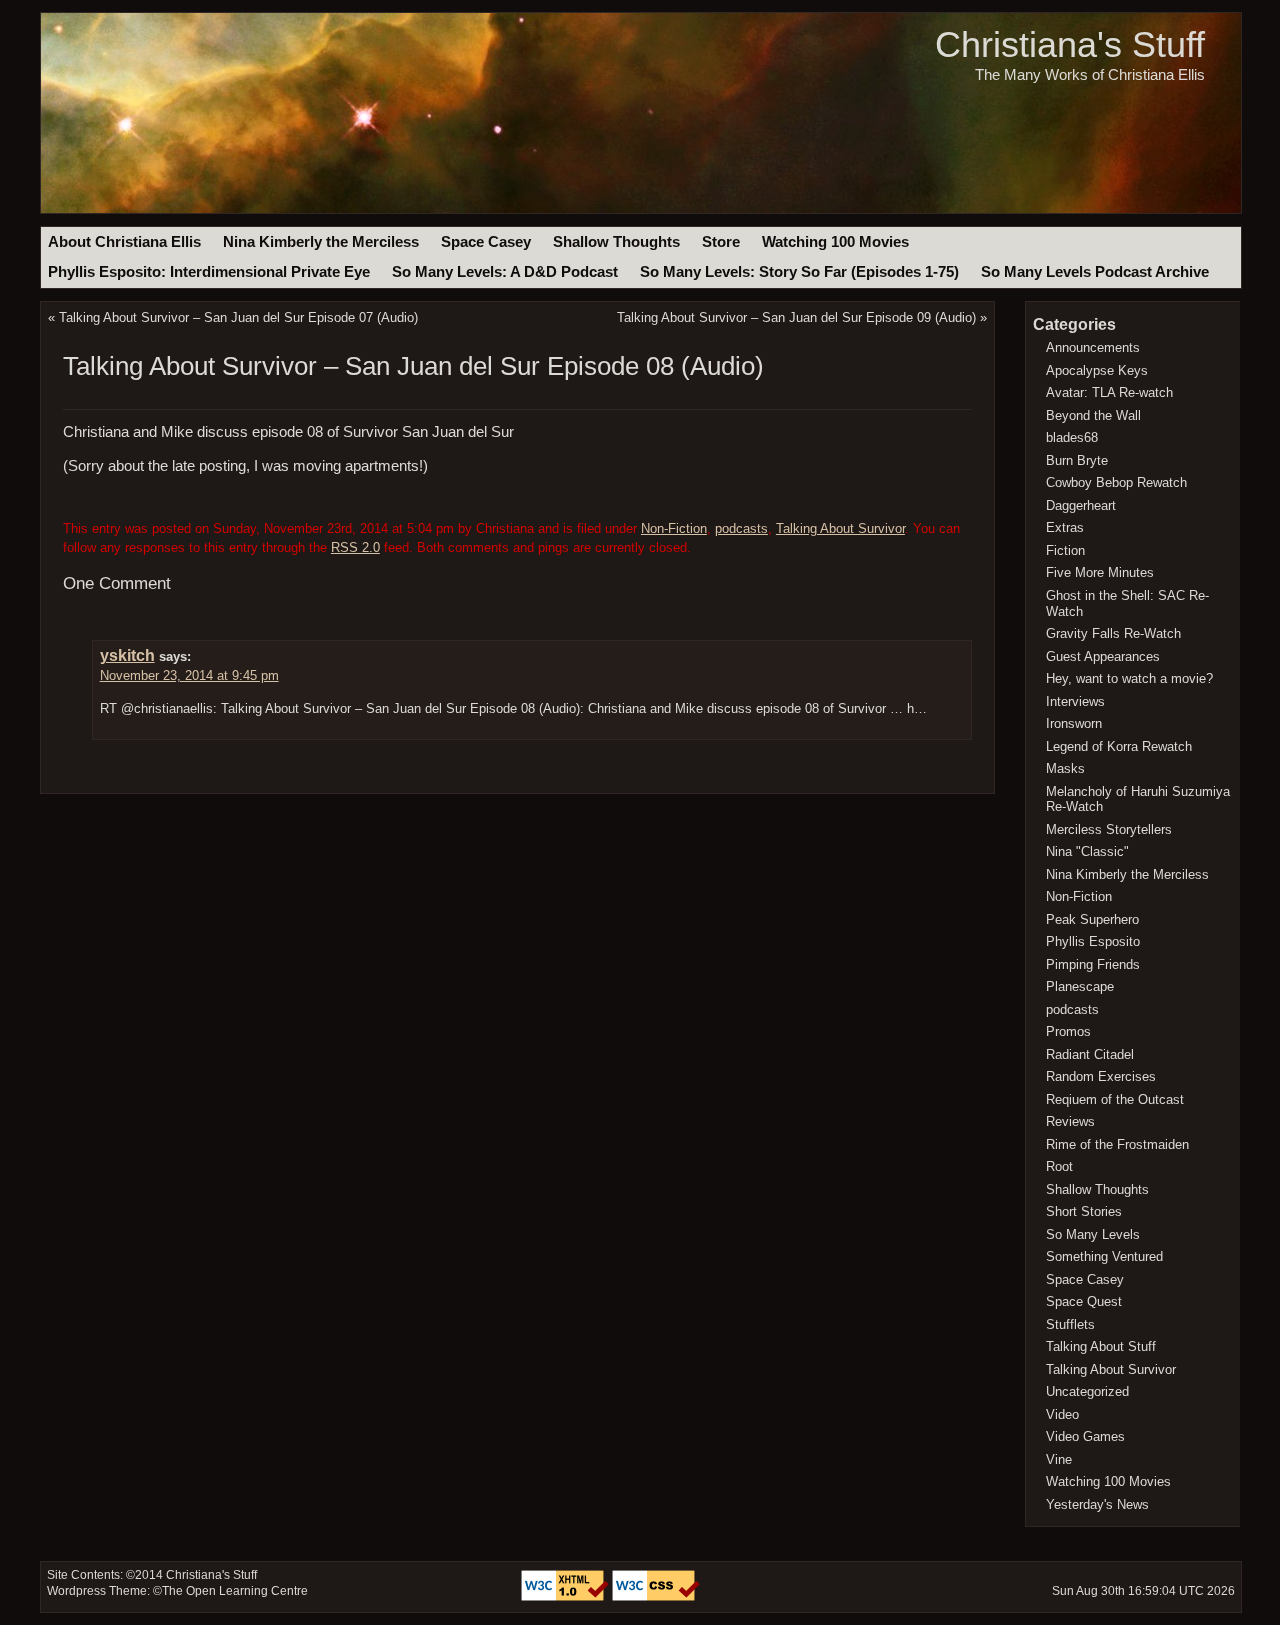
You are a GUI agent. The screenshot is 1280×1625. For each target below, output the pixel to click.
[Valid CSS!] (656, 1597)
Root (1059, 1166)
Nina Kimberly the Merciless (321, 242)
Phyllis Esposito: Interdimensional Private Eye (209, 272)
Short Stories (1084, 1211)
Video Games (1085, 1436)
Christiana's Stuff (1070, 44)
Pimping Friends (1093, 964)
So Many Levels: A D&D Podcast (505, 272)
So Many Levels (1093, 1234)
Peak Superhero (1092, 919)
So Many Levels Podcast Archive (1095, 272)
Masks (1065, 768)
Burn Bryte (1077, 460)
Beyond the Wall (1093, 415)
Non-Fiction (674, 528)
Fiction (1065, 550)
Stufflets (1070, 1324)
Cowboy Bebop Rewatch (1116, 482)
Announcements (1093, 347)
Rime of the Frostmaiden (1117, 1144)
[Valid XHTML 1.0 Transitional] (566, 1597)
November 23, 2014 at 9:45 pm (189, 675)
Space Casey (486, 242)
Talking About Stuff (1101, 1346)
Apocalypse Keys (1097, 370)
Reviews (1070, 1121)
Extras (1065, 527)
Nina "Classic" (1087, 851)
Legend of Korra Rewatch (1119, 746)
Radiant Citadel (1090, 1054)
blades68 (1072, 437)
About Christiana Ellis (124, 242)
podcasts (741, 528)
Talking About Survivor (840, 528)
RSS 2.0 (355, 547)
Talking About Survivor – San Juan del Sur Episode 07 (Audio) (238, 317)
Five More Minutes (1100, 572)
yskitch (127, 655)
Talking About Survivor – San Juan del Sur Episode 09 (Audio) (796, 317)
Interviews (1075, 701)
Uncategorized (1087, 1391)
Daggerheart (1081, 505)
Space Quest (1084, 1301)
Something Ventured (1104, 1256)
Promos (1068, 1031)
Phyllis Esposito (1093, 941)
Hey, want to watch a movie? (1129, 678)
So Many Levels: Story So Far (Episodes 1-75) (799, 272)
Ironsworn (1074, 723)
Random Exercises (1101, 1076)
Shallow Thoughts (616, 242)
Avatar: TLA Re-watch (1109, 392)
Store (721, 242)
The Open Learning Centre (235, 1591)
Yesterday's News (1097, 1504)
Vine (1059, 1459)
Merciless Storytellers (1109, 829)
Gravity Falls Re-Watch (1113, 633)
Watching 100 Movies (835, 242)
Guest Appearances (1103, 656)
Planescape (1080, 986)
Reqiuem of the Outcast (1115, 1099)
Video (1062, 1414)
